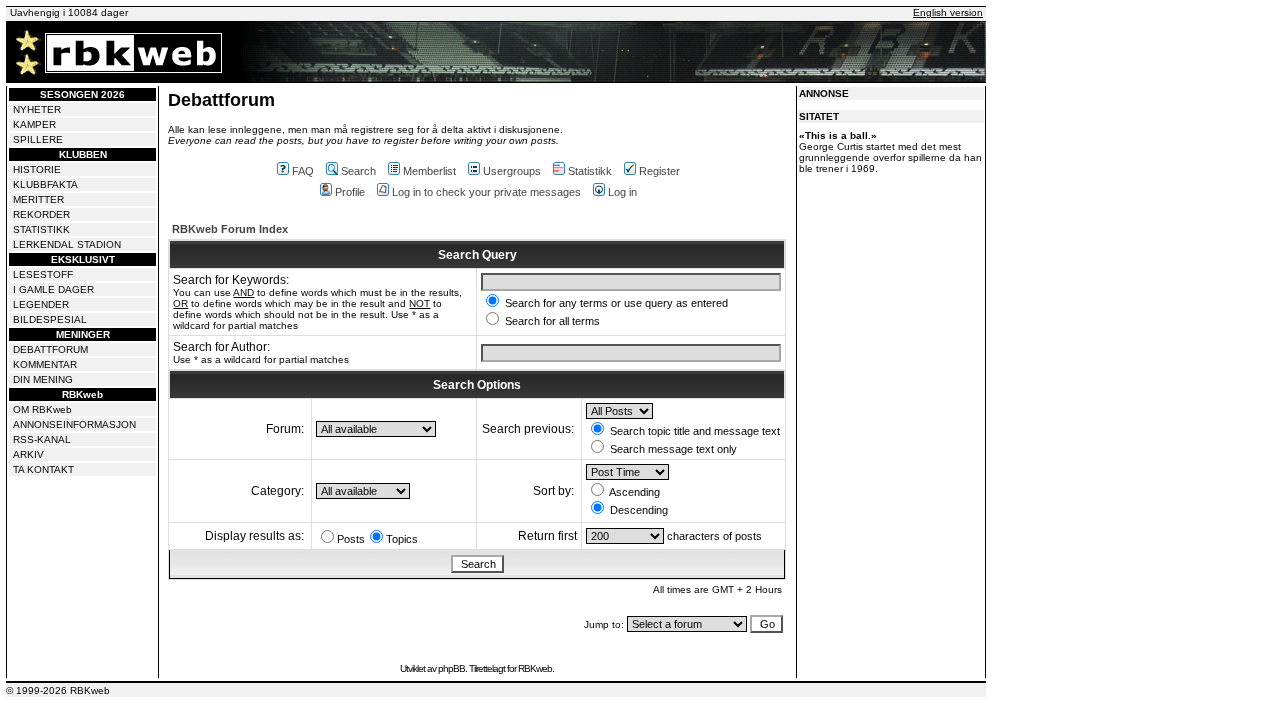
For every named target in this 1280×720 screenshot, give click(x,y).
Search (358, 171)
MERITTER (38, 199)
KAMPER (34, 124)
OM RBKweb (42, 409)
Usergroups (512, 171)
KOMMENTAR (45, 364)
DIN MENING (43, 379)
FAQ (303, 171)
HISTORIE (37, 169)
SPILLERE (38, 139)
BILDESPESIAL (50, 319)
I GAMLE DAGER (53, 289)
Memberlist (429, 171)
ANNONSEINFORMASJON (74, 424)
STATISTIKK (41, 229)
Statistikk (590, 171)
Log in (622, 192)
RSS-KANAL (42, 439)
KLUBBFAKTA (45, 184)
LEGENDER (41, 304)
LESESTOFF (43, 274)
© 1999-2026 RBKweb (58, 690)
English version (948, 12)
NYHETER (37, 109)
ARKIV (28, 454)
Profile (350, 192)
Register (659, 171)
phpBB (451, 668)
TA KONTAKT (43, 469)
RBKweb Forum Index (230, 229)
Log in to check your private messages (486, 192)
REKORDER (41, 214)
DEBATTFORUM (50, 349)
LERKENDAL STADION (67, 244)
